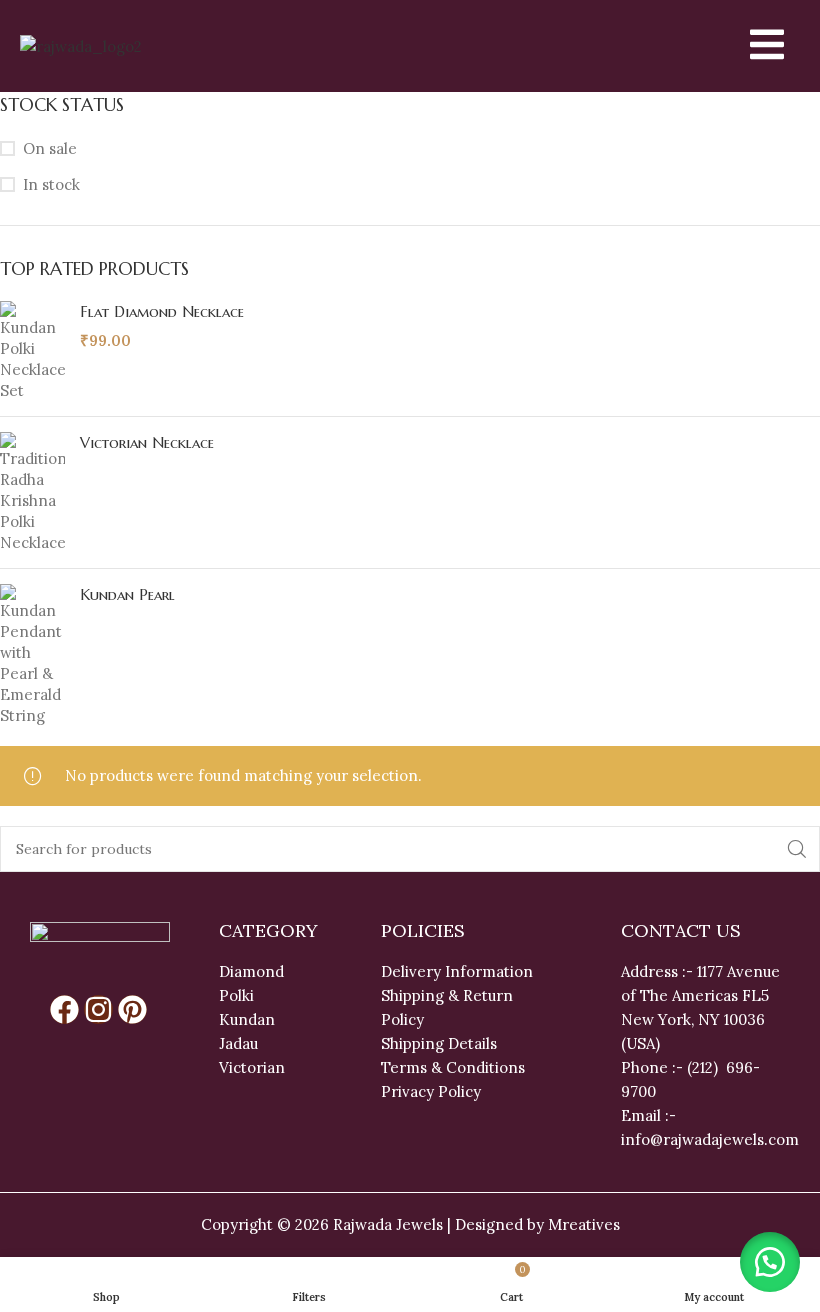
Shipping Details (439, 1043)
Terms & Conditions (453, 1067)
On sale (50, 148)
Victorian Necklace (147, 442)
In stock (51, 184)
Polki (238, 995)
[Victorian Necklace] (32, 492)
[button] (770, 1262)
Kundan (247, 1019)
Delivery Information (457, 971)
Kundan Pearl (127, 594)
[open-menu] (750, 46)
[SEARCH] (797, 849)
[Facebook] (64, 1009)
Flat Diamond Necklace (162, 311)
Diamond (251, 971)
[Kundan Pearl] (32, 655)
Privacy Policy (431, 1091)
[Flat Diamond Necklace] (32, 351)
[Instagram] (98, 1009)
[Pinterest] (132, 1009)
